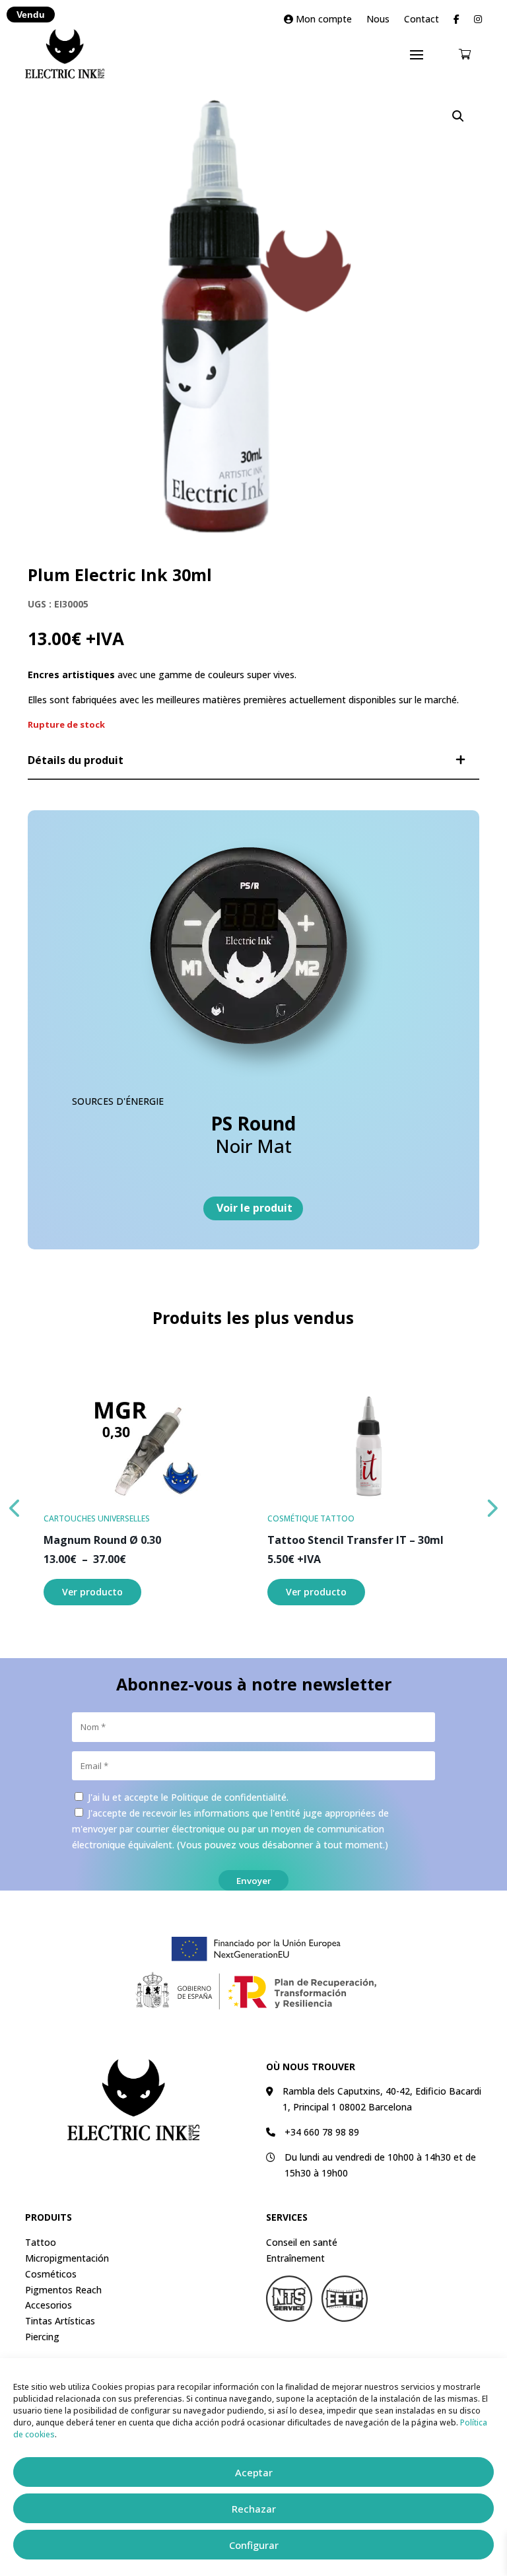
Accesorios (49, 2305)
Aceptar (254, 2472)
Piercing (42, 2337)
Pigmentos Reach (63, 2290)
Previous (15, 1505)
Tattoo (41, 2242)
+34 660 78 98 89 (322, 2132)
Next (492, 1505)
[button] (458, 116)
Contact (422, 20)
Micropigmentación (67, 2258)
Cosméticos (51, 2274)
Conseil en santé (302, 2242)
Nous (378, 20)
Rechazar (254, 2509)
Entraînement (295, 2258)
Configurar (254, 2545)
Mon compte (322, 20)
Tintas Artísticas (60, 2321)
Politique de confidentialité (229, 1797)
